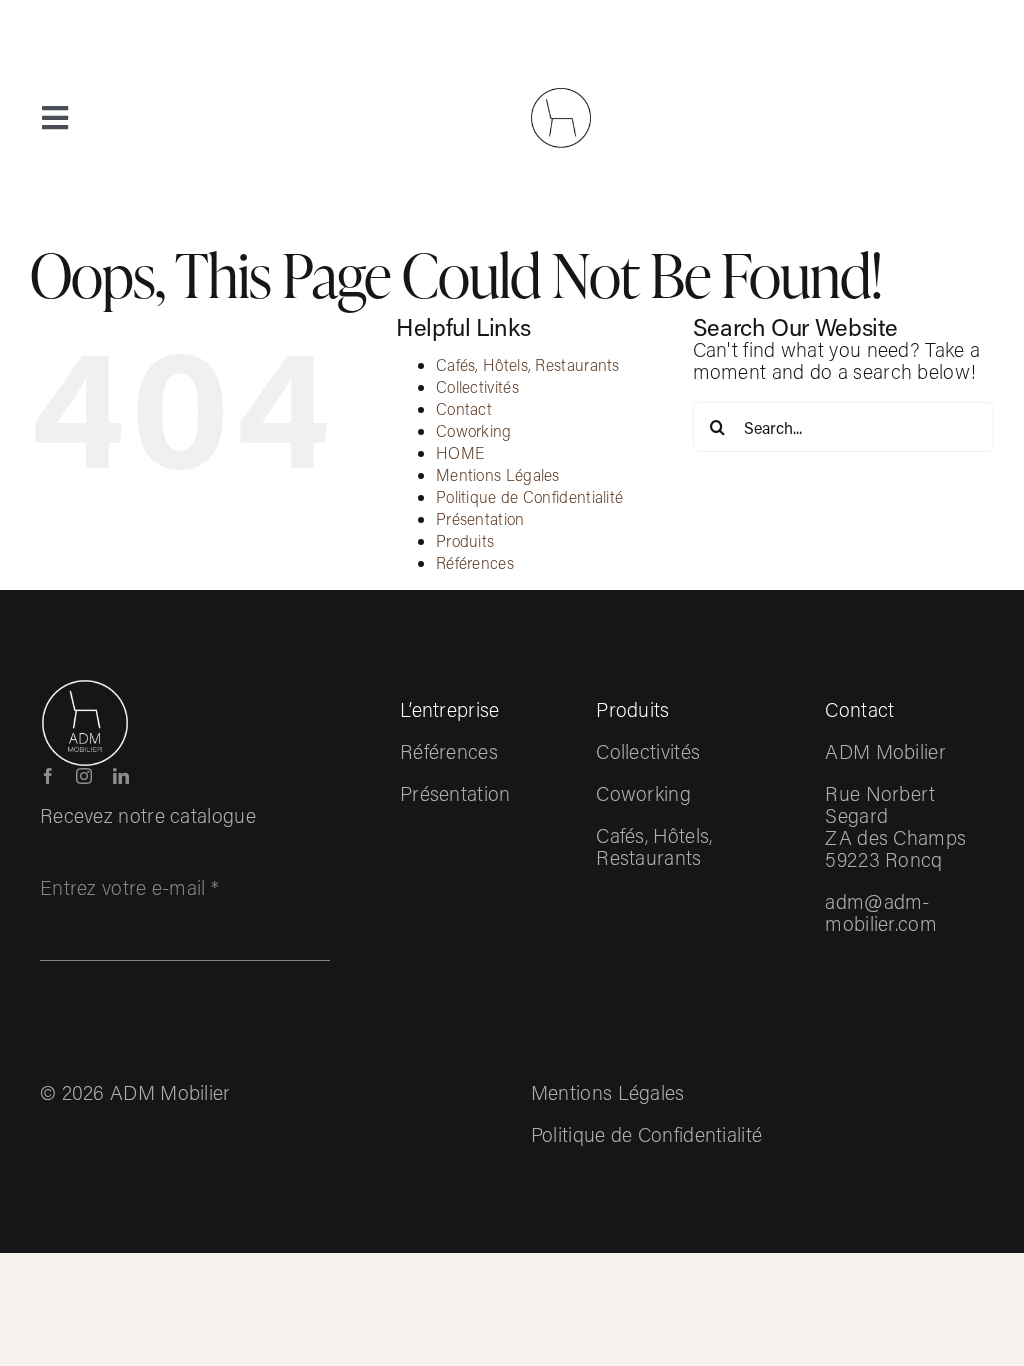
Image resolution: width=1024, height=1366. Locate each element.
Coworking (474, 430)
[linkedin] (121, 776)
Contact (464, 408)
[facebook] (48, 776)
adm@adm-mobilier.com (881, 912)
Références (475, 562)
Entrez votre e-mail (129, 887)
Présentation (480, 518)
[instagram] (84, 776)
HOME (460, 452)
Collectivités (477, 386)
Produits (465, 540)
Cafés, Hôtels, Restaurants (528, 364)
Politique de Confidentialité (529, 496)
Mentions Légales (498, 474)
